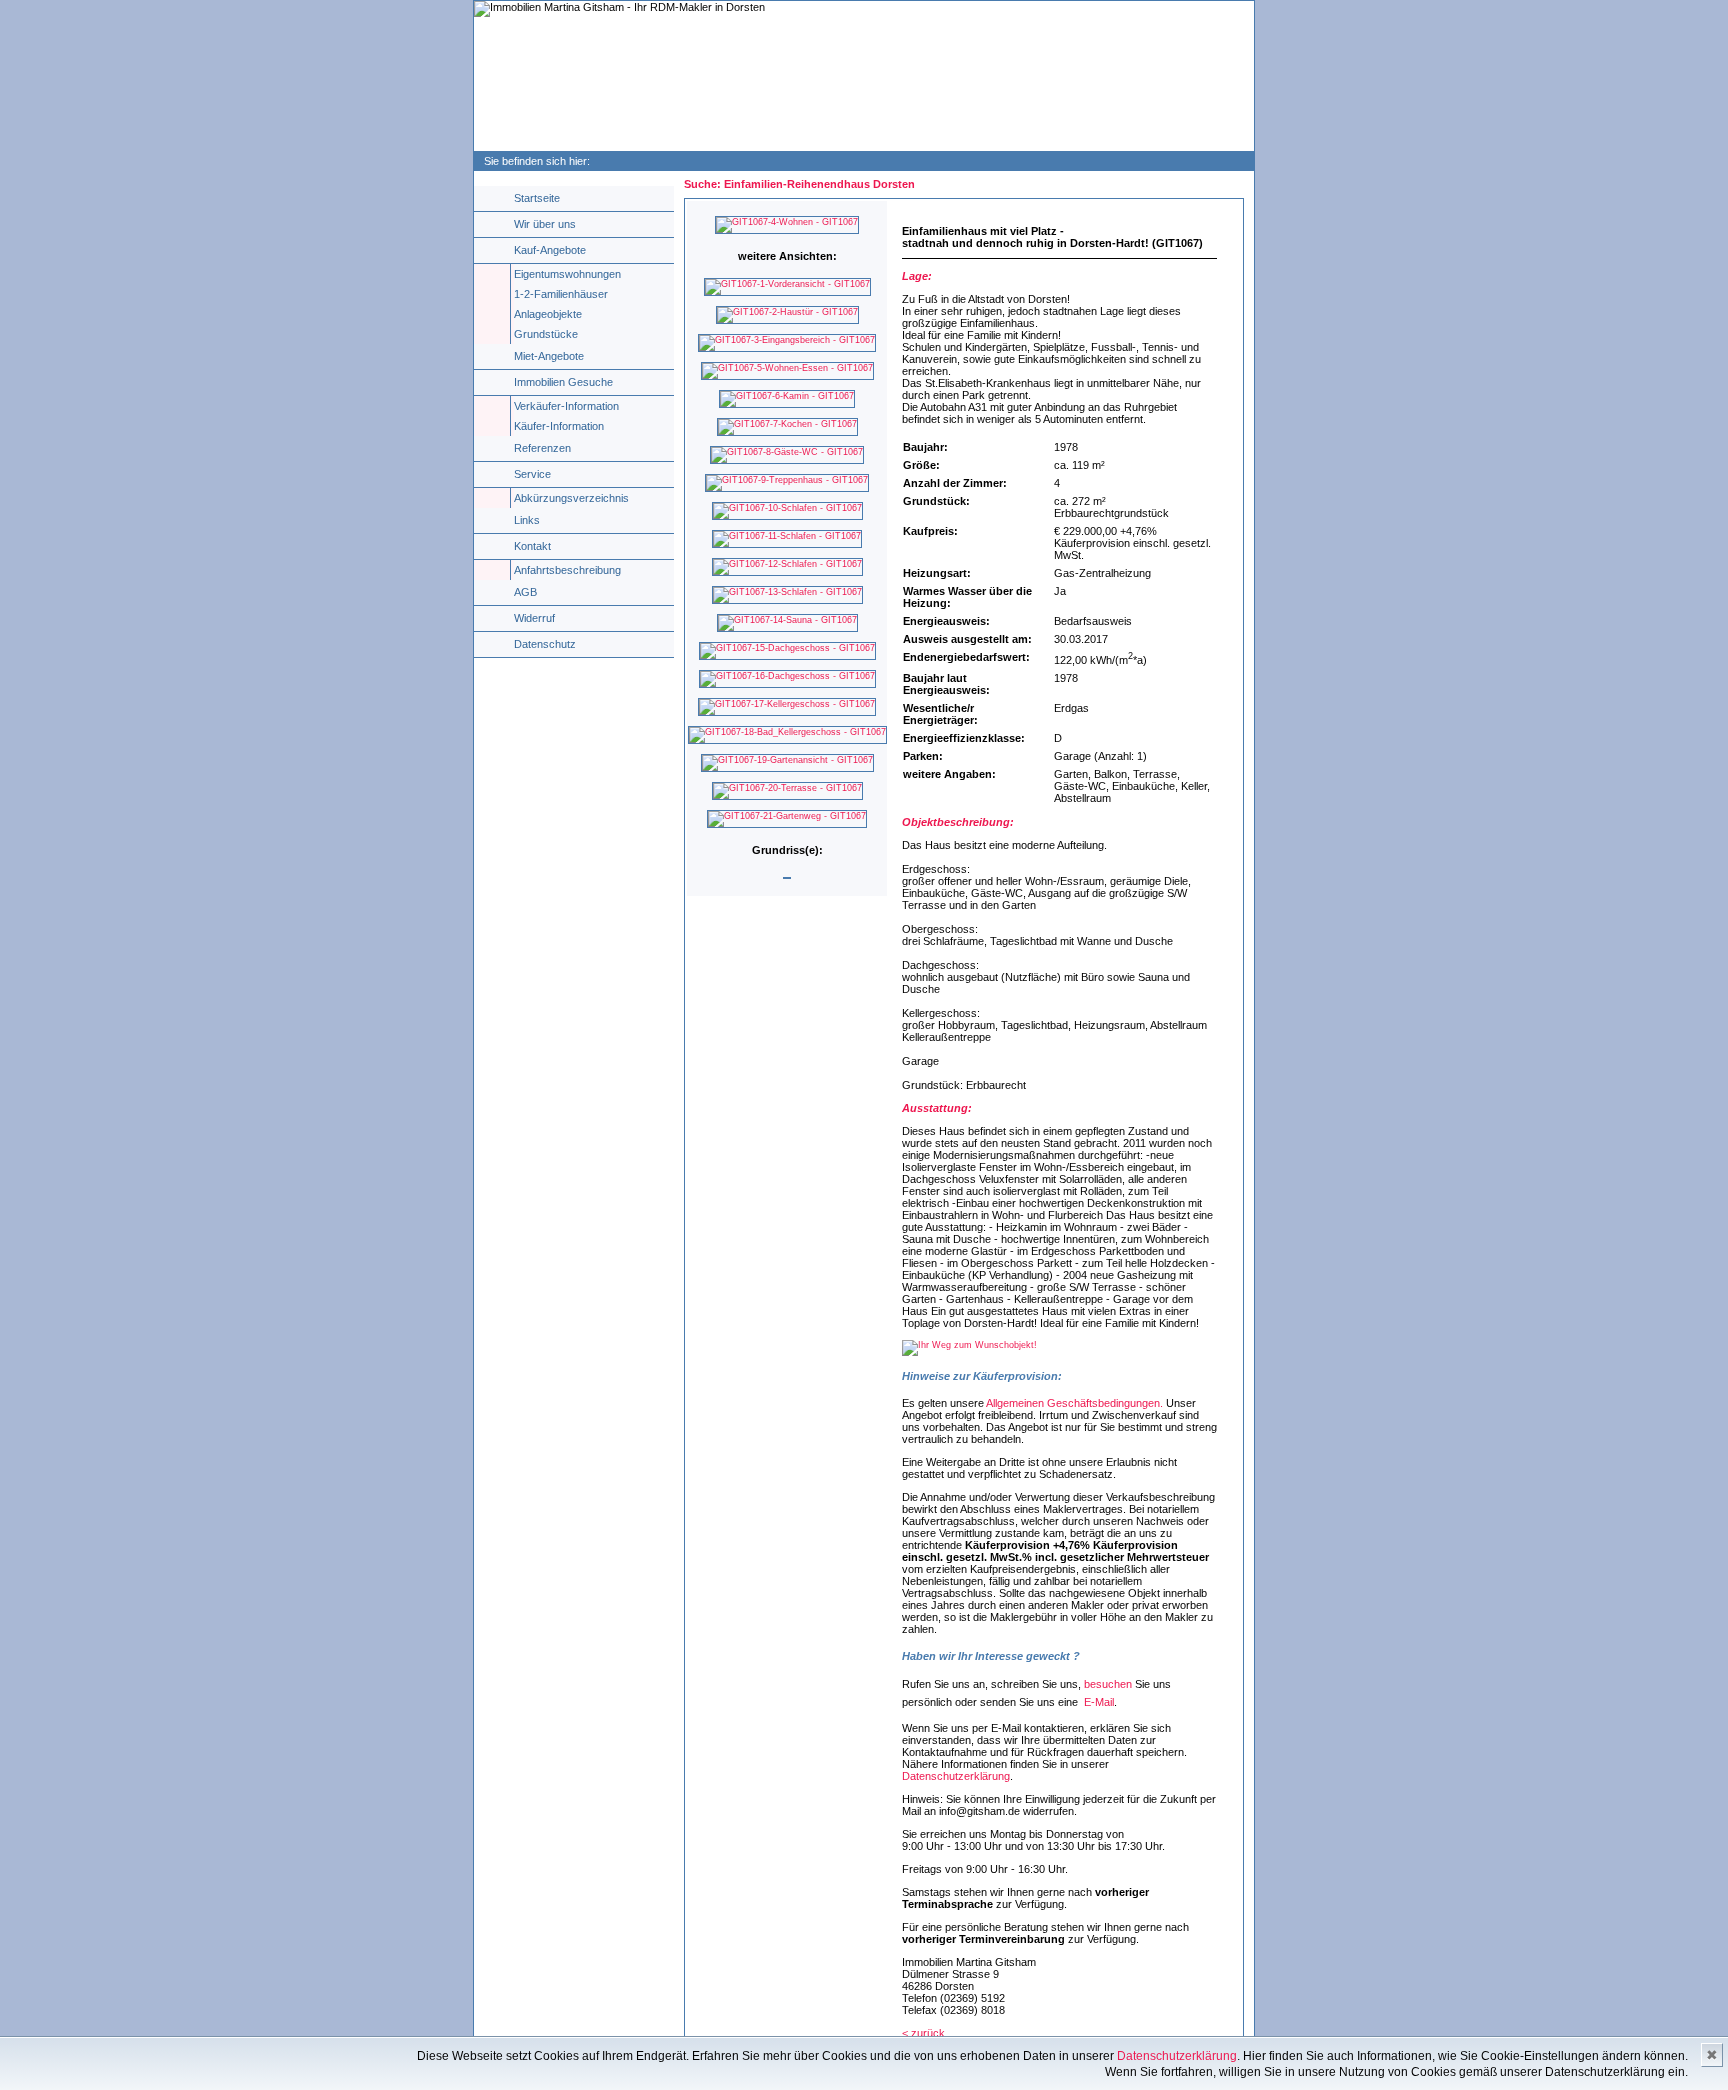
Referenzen (542, 448)
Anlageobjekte (548, 314)
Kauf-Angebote (550, 250)
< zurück (923, 2033)
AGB (525, 592)
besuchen (1108, 1684)
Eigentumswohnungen (567, 274)
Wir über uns (545, 224)
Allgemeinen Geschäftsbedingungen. (1074, 1403)
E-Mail (1097, 1702)
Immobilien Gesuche (563, 382)
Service (532, 474)
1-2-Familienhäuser (561, 294)
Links (527, 520)
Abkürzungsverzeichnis (571, 498)
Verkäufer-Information (566, 406)
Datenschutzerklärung (956, 1776)
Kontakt (532, 546)
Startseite (537, 198)
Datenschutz (545, 644)
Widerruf (534, 618)
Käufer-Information (559, 426)
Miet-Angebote (549, 356)
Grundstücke (546, 334)
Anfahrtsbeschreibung (567, 570)
